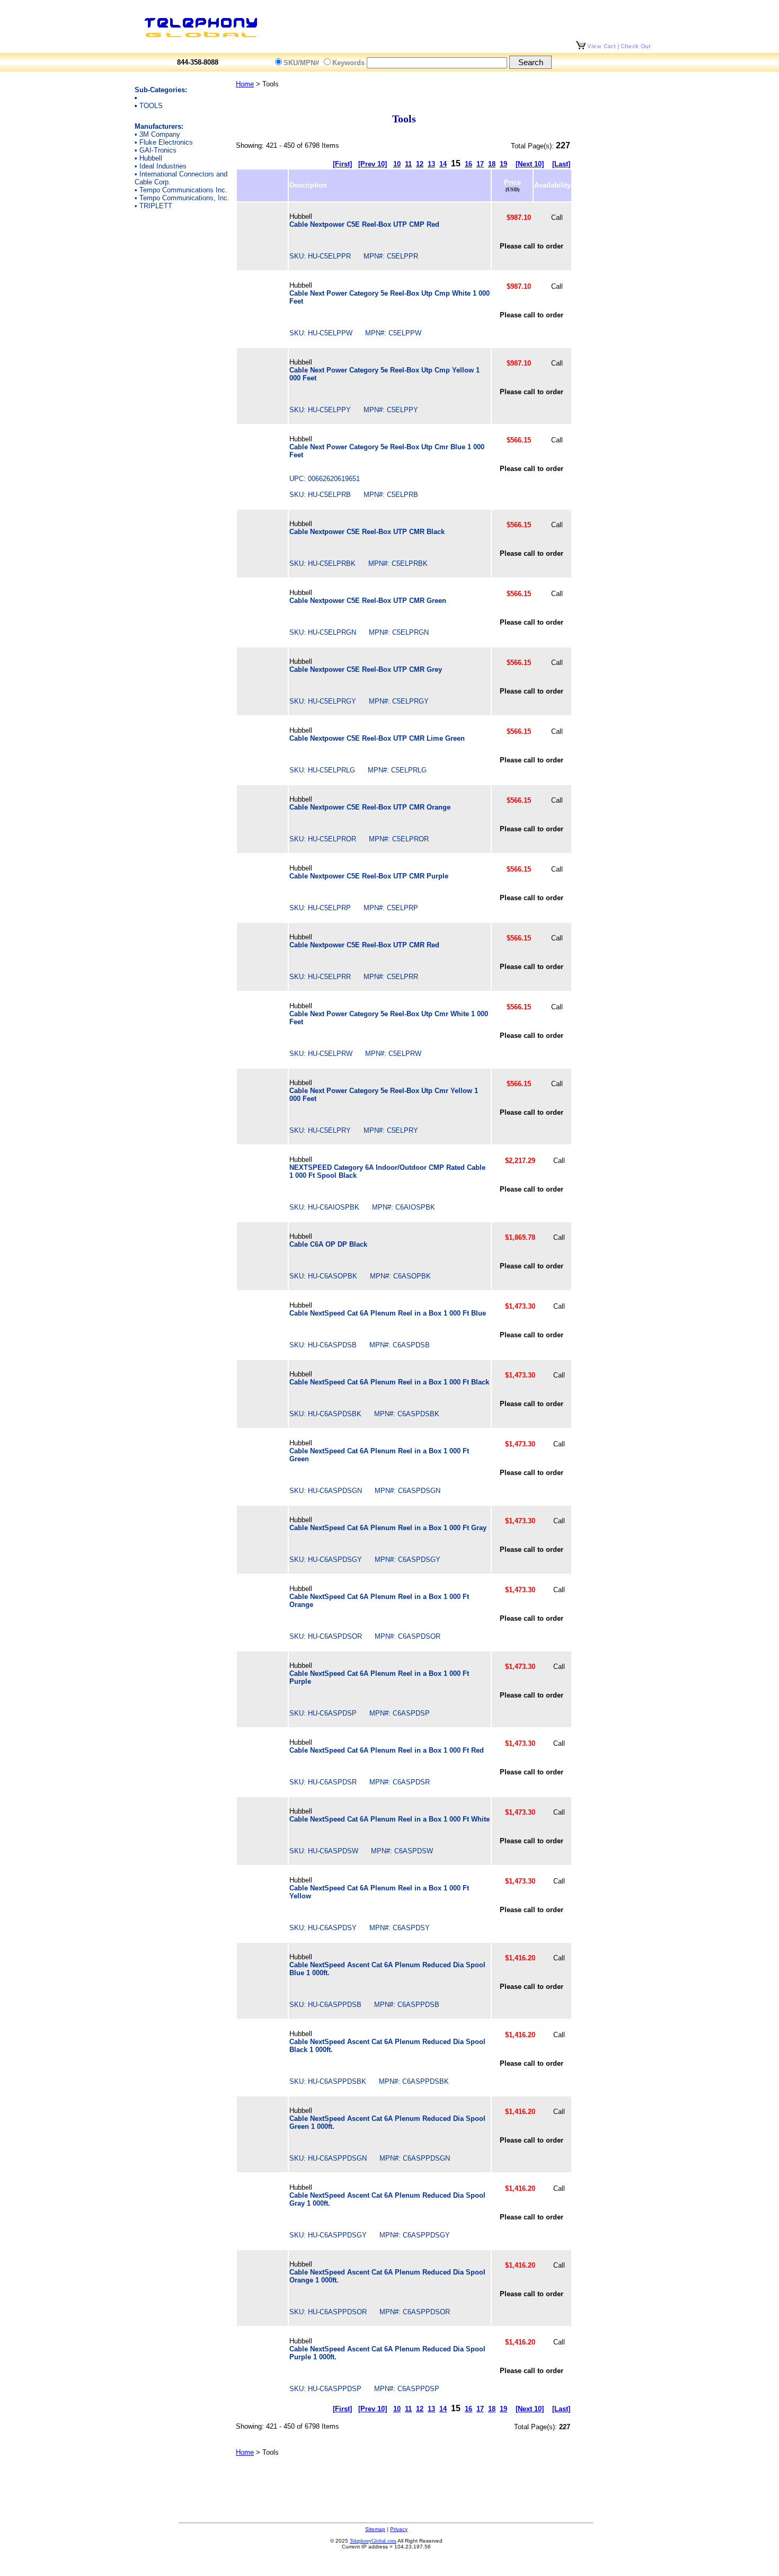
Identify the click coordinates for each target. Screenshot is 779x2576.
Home (245, 84)
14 (443, 164)
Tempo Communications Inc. (183, 190)
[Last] (561, 164)
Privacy (399, 2529)
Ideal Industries (163, 166)
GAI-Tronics (158, 150)
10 (397, 164)
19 (503, 164)
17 (480, 164)
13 (431, 164)
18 (492, 164)
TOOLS (151, 106)
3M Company (160, 134)
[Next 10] (530, 164)
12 (420, 164)
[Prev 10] (373, 164)
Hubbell (151, 158)
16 (468, 164)
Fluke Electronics (166, 142)
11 (408, 164)
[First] (342, 164)
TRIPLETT (156, 206)
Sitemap (375, 2529)
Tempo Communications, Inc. (184, 198)
